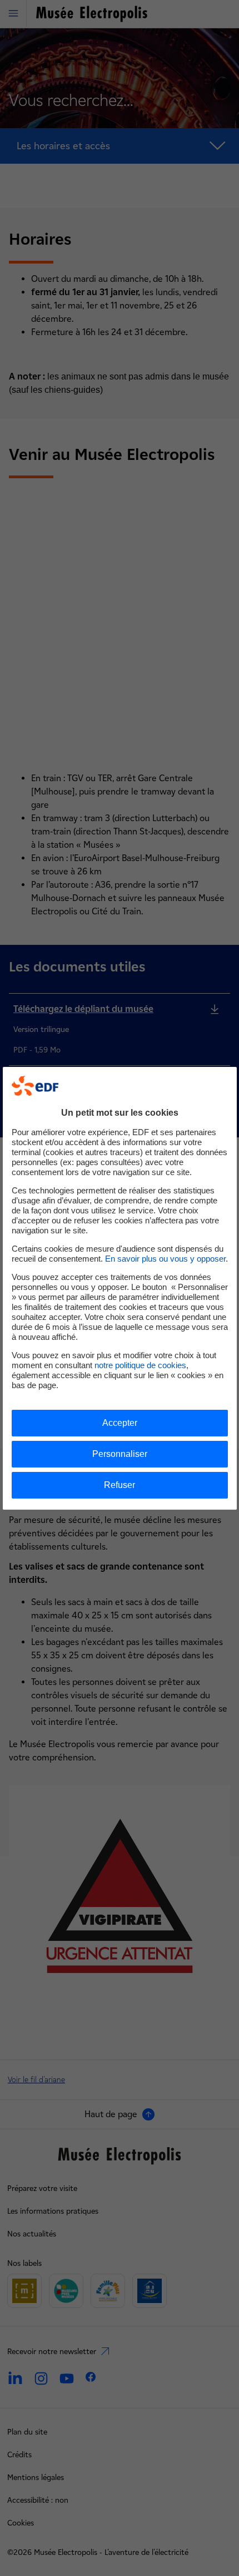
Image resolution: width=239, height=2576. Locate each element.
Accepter (120, 1423)
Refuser (120, 1485)
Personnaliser (120, 1454)
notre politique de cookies (140, 1365)
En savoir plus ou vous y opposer (165, 1259)
